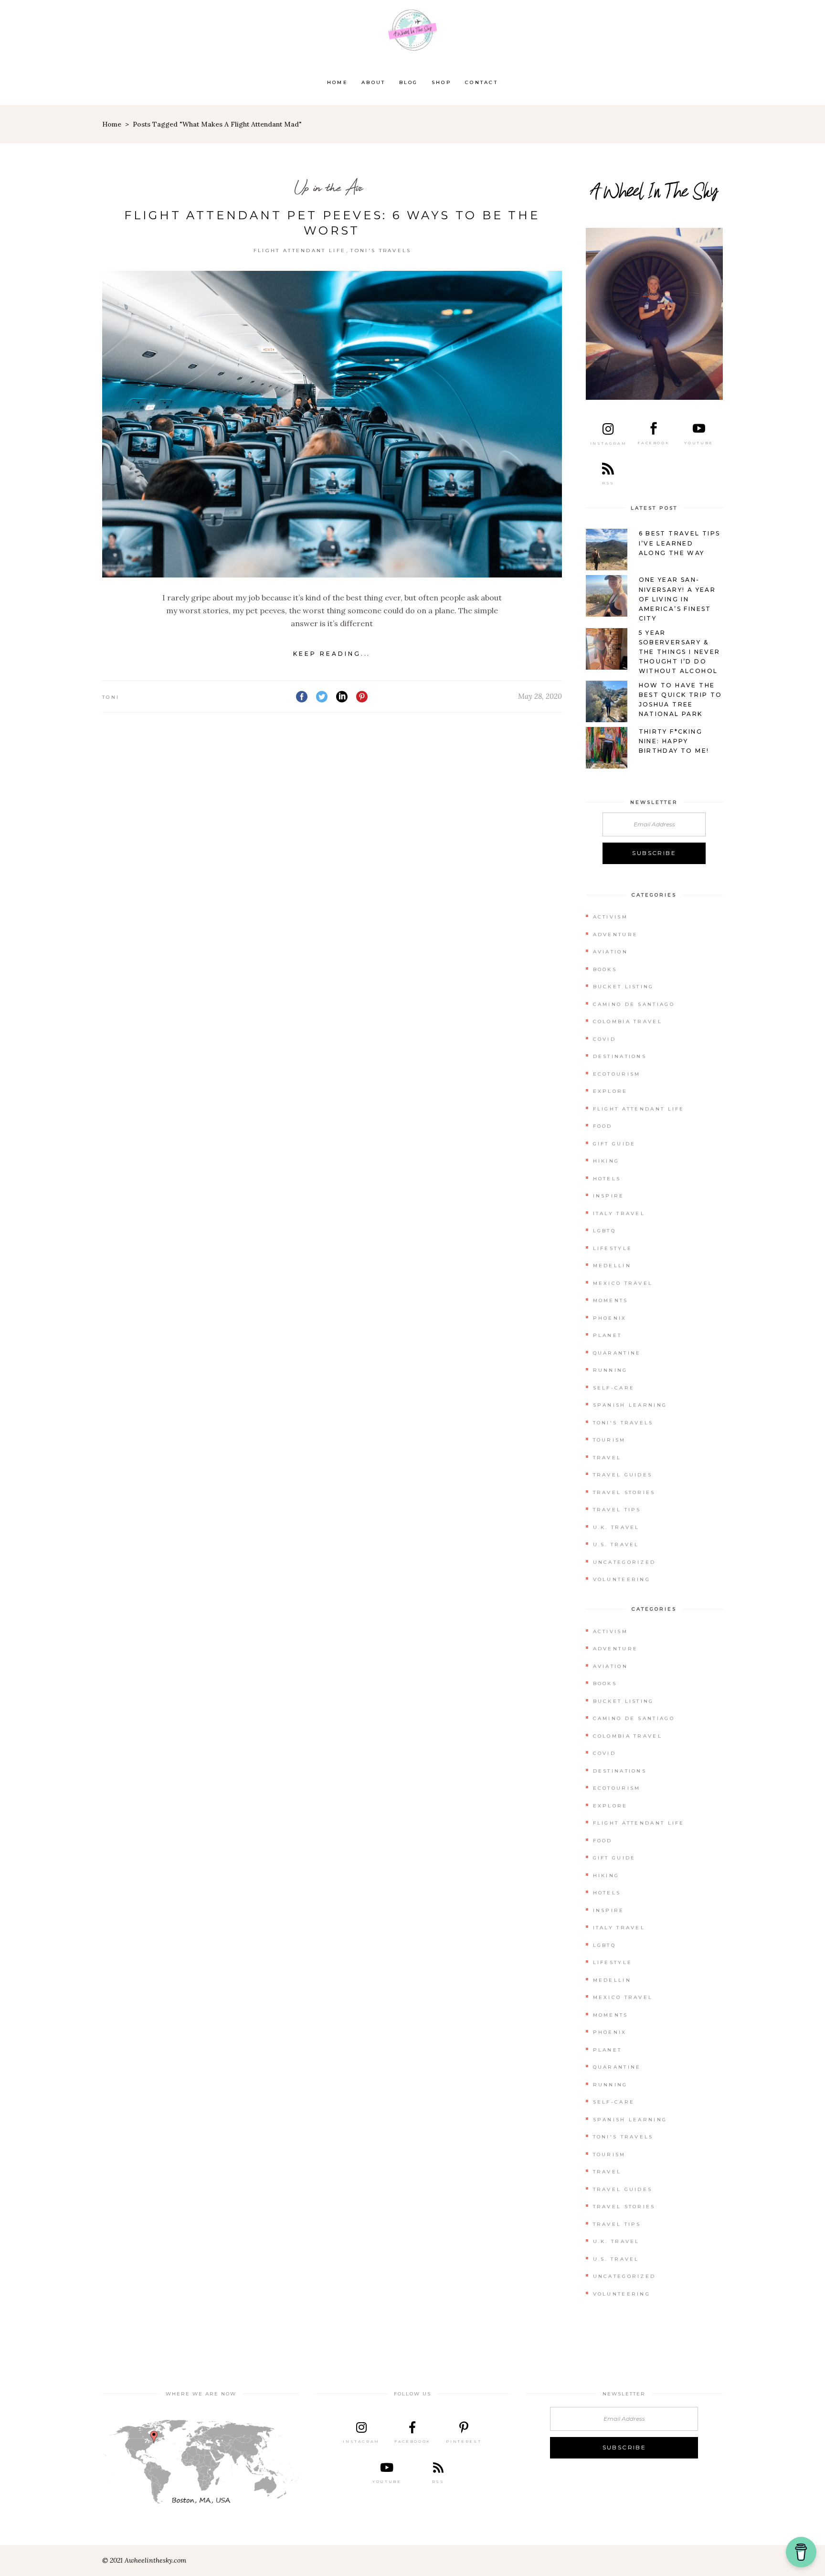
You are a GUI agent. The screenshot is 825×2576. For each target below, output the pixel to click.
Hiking (606, 1161)
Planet (608, 1335)
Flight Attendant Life (300, 251)
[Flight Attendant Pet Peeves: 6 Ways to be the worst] (332, 424)
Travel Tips (617, 1510)
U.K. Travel (616, 1527)
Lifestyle (613, 1248)
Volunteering (622, 1579)
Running (610, 1370)
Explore (610, 1091)
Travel (607, 1458)
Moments (611, 1300)
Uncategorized (624, 1562)
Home (112, 124)
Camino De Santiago (634, 1004)
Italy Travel (619, 1213)
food (603, 1126)
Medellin (612, 1266)
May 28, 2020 (540, 696)
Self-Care (614, 1388)
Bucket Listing (624, 987)
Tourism (609, 1440)
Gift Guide (614, 1144)
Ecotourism (617, 1074)
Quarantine (617, 1353)
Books (605, 969)
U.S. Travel (616, 1545)
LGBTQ (605, 1231)
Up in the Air (328, 187)
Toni (111, 697)
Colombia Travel (628, 1021)
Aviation (610, 952)
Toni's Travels (381, 251)
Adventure (616, 935)
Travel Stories (624, 1492)
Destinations (620, 1056)
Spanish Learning (630, 1405)
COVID (605, 1039)
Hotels (607, 1179)
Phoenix (610, 1318)
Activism (610, 917)
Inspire (609, 1196)
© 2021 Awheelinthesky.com (144, 2560)
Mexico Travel (623, 1283)
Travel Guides (623, 1475)
